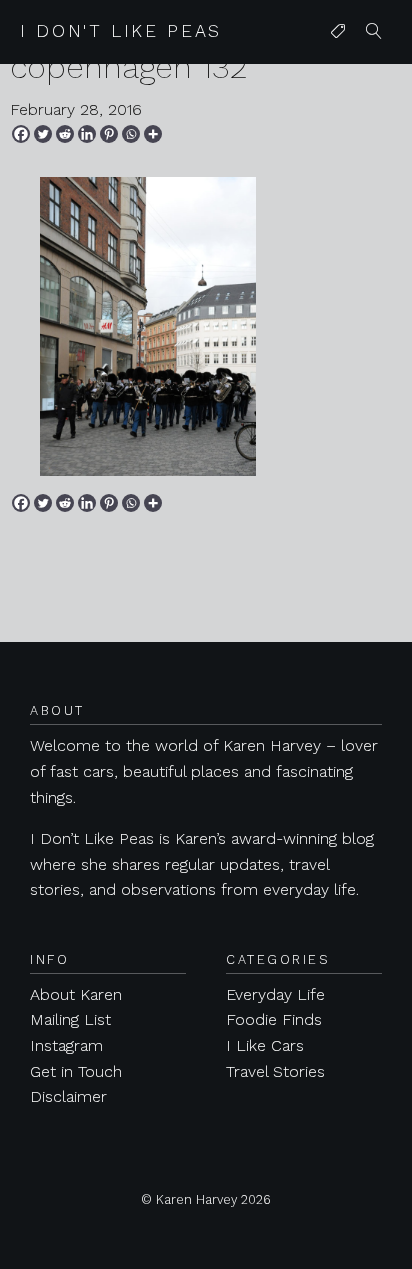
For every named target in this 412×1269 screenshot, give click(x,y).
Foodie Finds (274, 1019)
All (334, 71)
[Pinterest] (109, 134)
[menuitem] (338, 32)
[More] (153, 134)
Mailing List (70, 1019)
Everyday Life (275, 994)
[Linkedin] (87, 134)
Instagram (66, 1045)
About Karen (76, 994)
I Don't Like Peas (121, 31)
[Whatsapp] (131, 134)
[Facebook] (21, 134)
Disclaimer (68, 1096)
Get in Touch (76, 1071)
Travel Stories (275, 1071)
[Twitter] (43, 134)
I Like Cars (265, 1045)
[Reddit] (65, 134)
